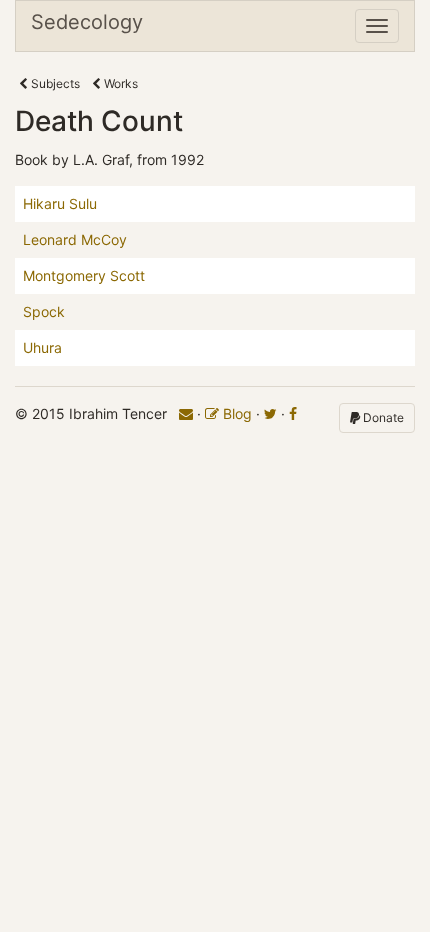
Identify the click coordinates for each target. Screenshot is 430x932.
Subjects (54, 83)
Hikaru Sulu (60, 203)
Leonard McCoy (75, 239)
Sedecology (87, 22)
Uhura (42, 347)
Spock (44, 311)
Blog (235, 413)
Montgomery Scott (84, 275)
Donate (382, 417)
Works (119, 83)
